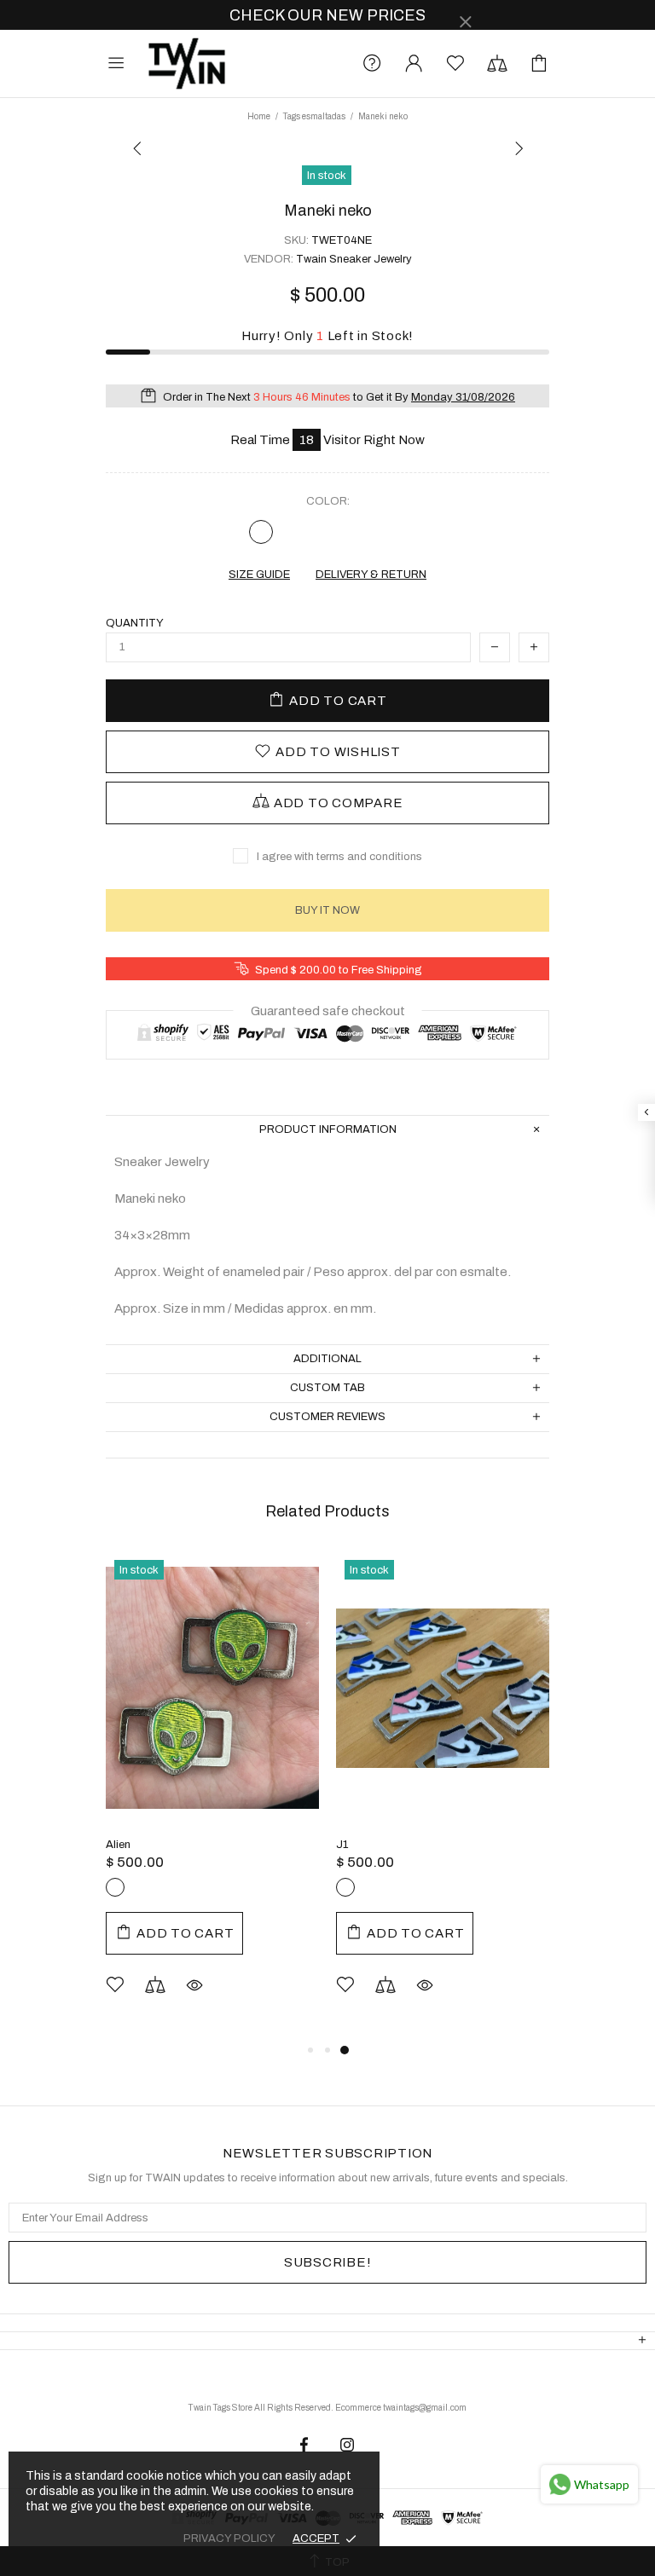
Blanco (361, 532)
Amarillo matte (171, 1887)
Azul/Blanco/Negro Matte (374, 1887)
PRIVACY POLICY (229, 2538)
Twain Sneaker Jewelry (187, 64)
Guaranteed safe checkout (328, 1011)
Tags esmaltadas (314, 116)
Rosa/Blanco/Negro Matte (345, 1887)
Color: (328, 501)
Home (259, 116)
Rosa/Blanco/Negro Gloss (402, 1887)
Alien (118, 1845)
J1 (342, 1845)
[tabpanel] (212, 1796)
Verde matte (115, 1887)
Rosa (327, 532)
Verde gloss (143, 1887)
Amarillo (294, 532)
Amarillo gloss (200, 1887)
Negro (261, 532)
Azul (394, 532)
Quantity (135, 623)
